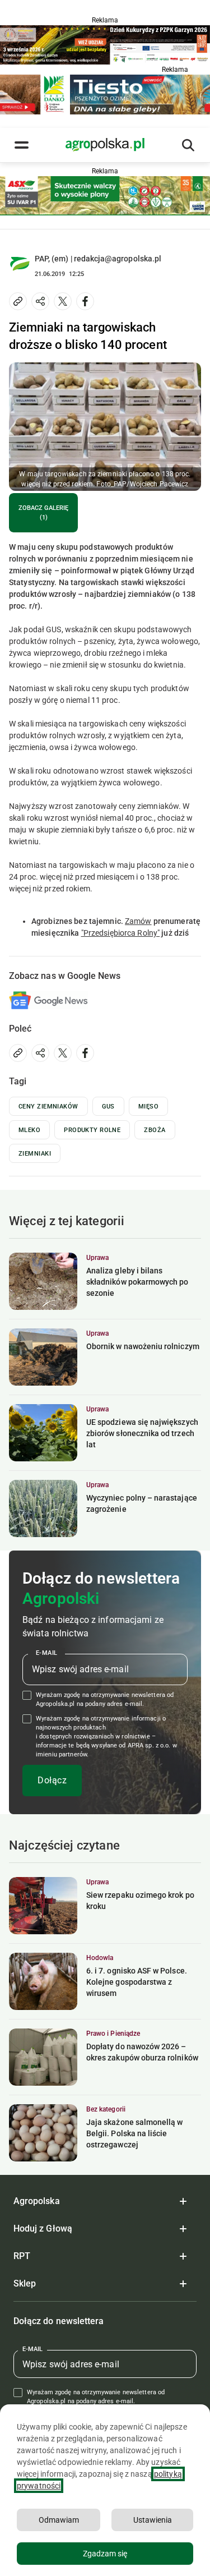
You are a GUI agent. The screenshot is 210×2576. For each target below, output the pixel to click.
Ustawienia (153, 2520)
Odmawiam (59, 2520)
